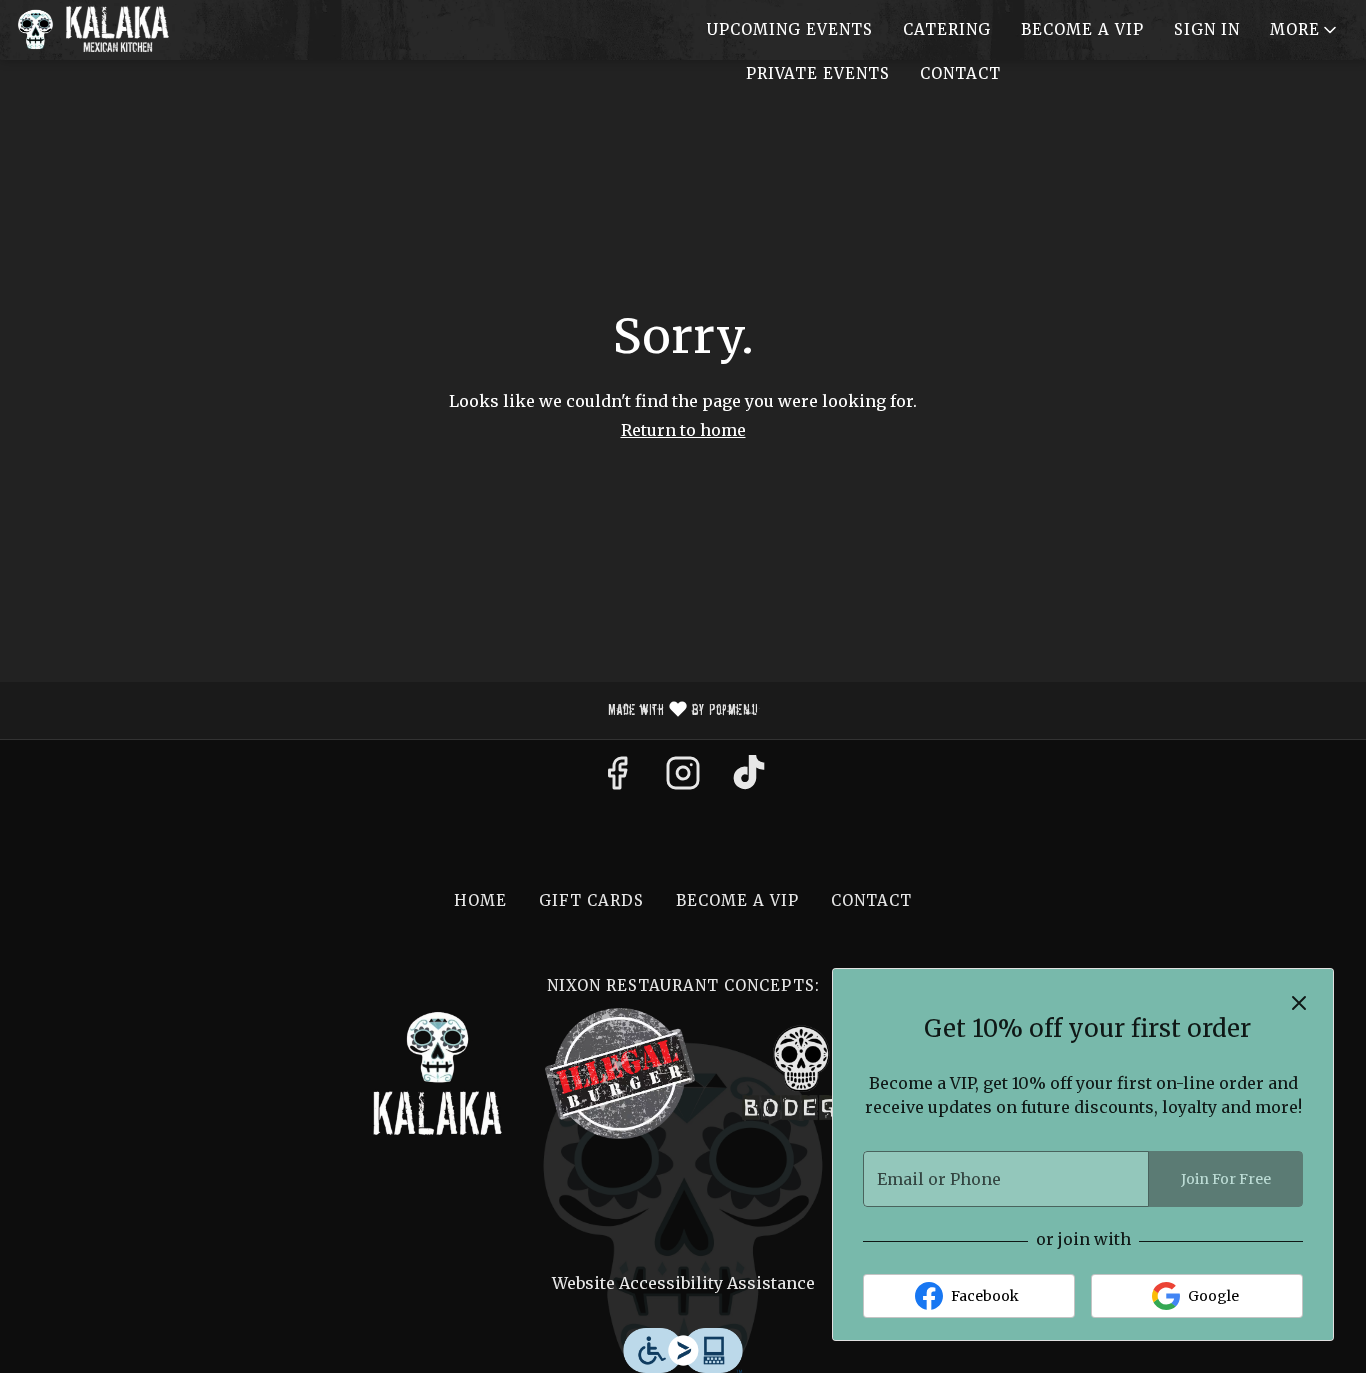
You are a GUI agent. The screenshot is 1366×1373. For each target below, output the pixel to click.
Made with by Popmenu (386, 711)
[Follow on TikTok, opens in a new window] (749, 779)
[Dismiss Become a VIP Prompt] (1299, 1003)
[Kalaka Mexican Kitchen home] (106, 30)
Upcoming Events (790, 29)
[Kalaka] (438, 1072)
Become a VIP (1082, 29)
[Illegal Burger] (620, 1072)
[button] (1305, 30)
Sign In (1207, 29)
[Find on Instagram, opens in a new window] (683, 779)
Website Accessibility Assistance (683, 1283)
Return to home (683, 430)
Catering (947, 29)
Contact (960, 73)
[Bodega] (802, 1072)
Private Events (818, 73)
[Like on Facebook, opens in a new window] (617, 779)
